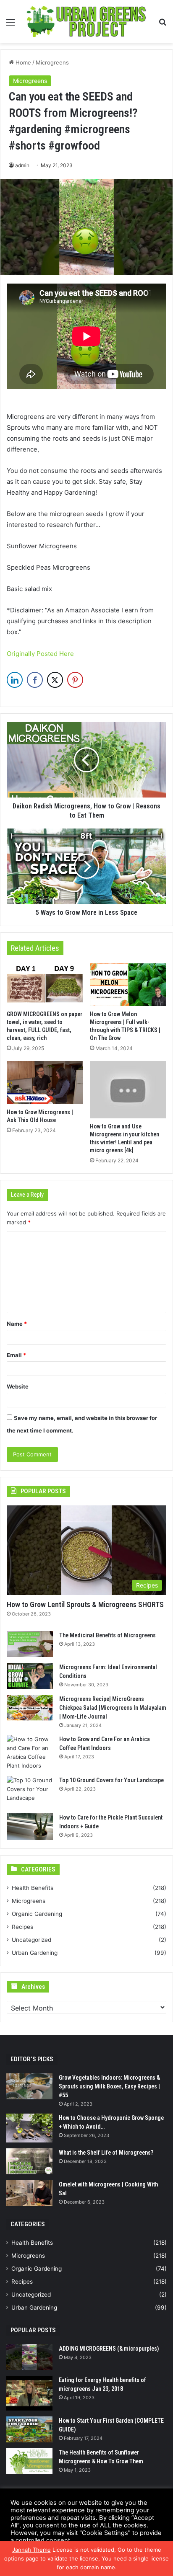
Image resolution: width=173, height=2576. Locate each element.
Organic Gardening (37, 1914)
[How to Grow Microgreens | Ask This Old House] (45, 1082)
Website (18, 1386)
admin (22, 165)
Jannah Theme (31, 2550)
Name (17, 1324)
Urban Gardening (35, 1953)
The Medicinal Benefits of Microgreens (107, 1635)
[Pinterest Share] (75, 680)
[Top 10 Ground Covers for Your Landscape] (30, 1792)
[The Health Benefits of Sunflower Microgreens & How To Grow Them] (29, 2461)
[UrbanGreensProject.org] (86, 22)
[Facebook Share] (35, 680)
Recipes (22, 1927)
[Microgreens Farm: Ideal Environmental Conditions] (30, 1676)
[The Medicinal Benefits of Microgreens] (30, 1644)
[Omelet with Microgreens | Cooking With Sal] (29, 2193)
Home (22, 62)
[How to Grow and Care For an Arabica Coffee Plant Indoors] (30, 1753)
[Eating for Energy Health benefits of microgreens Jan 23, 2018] (29, 2393)
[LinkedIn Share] (15, 680)
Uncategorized (31, 1940)
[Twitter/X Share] (55, 680)
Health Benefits (33, 1888)
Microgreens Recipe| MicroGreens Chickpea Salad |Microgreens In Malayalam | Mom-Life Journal (113, 1708)
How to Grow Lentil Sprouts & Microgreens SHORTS (85, 1604)
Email (16, 1355)
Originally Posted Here (40, 654)
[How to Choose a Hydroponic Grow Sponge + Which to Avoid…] (29, 2128)
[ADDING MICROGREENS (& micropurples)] (29, 2357)
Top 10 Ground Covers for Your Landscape (111, 1780)
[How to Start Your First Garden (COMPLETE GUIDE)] (29, 2429)
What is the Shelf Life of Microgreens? (106, 2153)
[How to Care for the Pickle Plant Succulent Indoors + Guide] (30, 1827)
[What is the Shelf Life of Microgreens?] (29, 2161)
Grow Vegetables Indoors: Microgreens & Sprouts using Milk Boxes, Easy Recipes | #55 (109, 2086)
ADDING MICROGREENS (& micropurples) (109, 2349)
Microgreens (52, 62)
